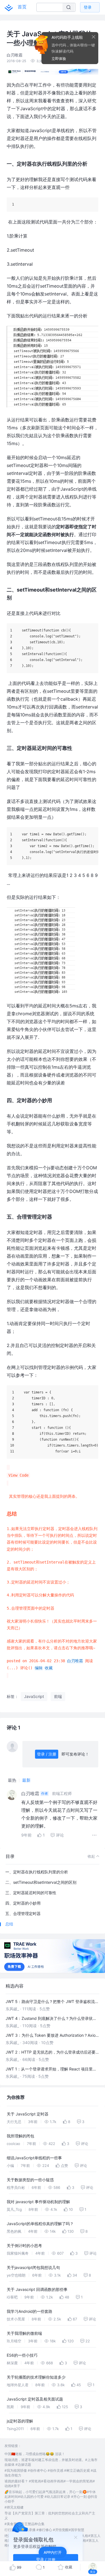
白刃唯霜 (75, 1661)
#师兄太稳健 (14, 2507)
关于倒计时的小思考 (24, 2245)
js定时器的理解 (20, 2421)
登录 (88, 7)
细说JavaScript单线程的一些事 (34, 2158)
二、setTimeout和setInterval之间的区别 (41, 1882)
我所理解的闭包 (20, 2136)
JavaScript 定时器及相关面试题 (35, 2399)
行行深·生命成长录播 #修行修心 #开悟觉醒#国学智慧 (44, 2530)
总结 (9, 1924)
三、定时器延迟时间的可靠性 (31, 1893)
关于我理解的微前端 (24, 2333)
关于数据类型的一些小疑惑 (30, 2180)
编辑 (39, 1668)
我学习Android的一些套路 (30, 2311)
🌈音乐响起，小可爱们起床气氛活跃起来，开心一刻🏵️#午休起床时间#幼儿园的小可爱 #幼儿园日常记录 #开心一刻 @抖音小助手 (51, 2497)
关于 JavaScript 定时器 (28, 2114)
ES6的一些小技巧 (22, 2355)
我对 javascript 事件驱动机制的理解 (38, 2202)
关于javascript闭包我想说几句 (33, 2267)
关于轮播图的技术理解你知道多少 (36, 2377)
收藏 (49, 1668)
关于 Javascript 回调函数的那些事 (37, 2289)
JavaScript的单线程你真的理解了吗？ (40, 2224)
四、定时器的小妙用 (23, 1903)
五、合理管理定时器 (23, 1913)
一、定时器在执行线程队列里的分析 (37, 1872)
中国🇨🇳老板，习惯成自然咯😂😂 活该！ (35, 2454)
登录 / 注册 (47, 1754)
